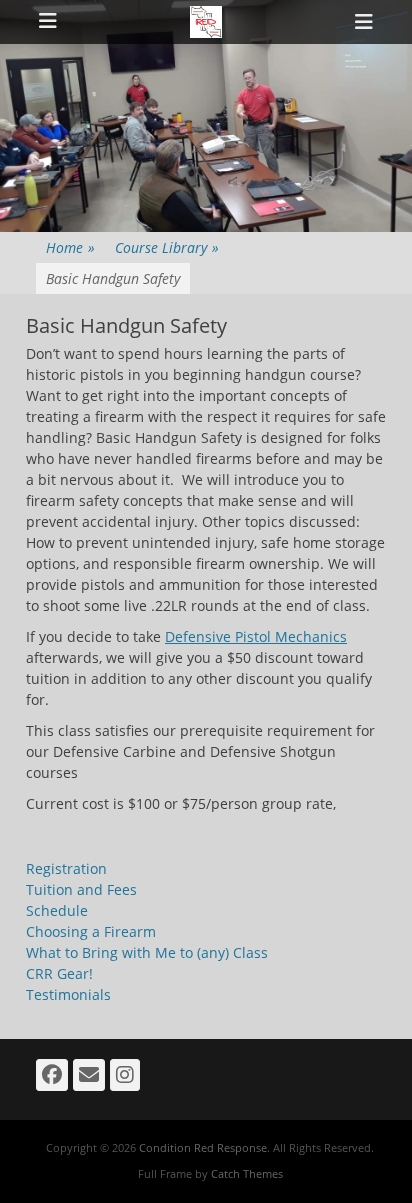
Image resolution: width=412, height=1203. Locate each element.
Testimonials (68, 994)
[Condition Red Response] (206, 22)
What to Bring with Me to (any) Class (147, 952)
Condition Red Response (203, 1147)
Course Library (167, 247)
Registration (66, 868)
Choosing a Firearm (91, 931)
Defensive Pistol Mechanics (256, 636)
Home (70, 247)
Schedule (57, 910)
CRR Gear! (59, 973)
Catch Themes (247, 1173)
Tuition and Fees (81, 889)
